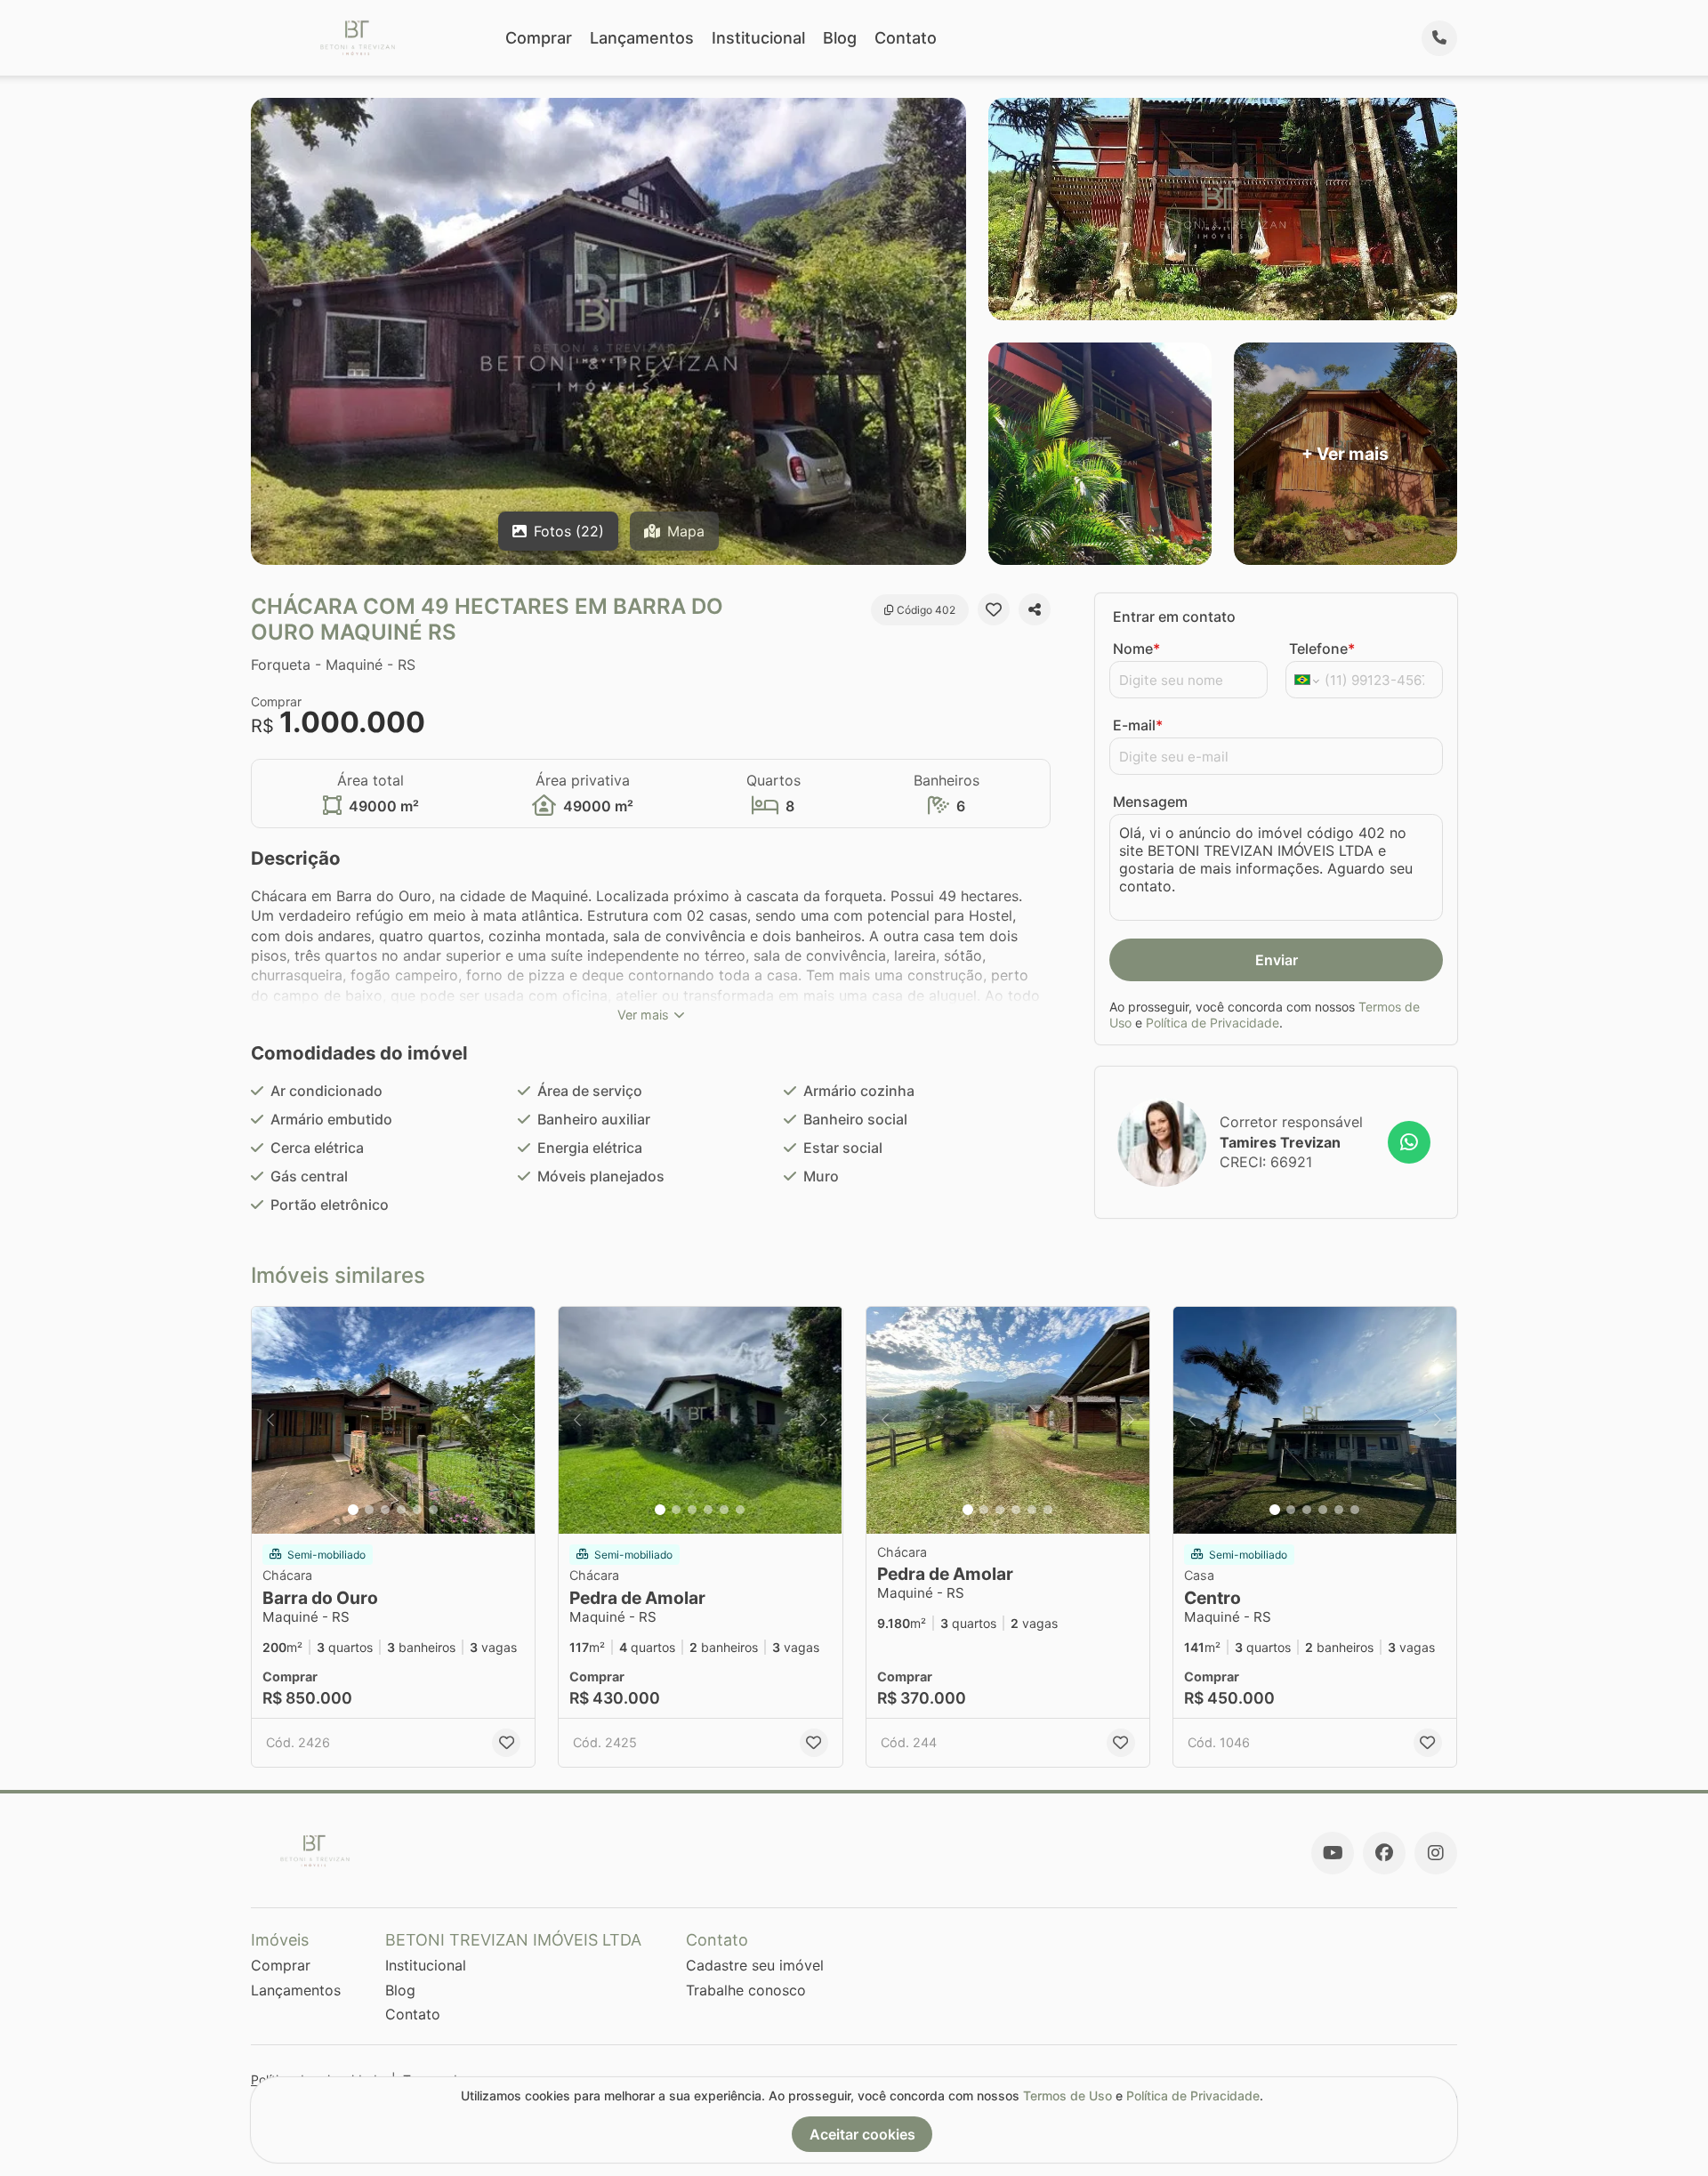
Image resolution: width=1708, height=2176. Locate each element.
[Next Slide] (516, 1420)
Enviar (1277, 960)
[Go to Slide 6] (433, 1510)
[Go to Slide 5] (417, 1510)
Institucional (758, 38)
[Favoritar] (994, 609)
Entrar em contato (1174, 617)
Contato (906, 38)
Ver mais (643, 1015)
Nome (1136, 649)
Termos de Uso (1067, 2095)
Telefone (1322, 649)
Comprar (539, 38)
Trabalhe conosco (746, 1990)
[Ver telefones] (1439, 38)
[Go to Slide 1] (353, 1510)
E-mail (1138, 725)
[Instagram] (1436, 1853)
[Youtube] (1333, 1853)
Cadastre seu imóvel (755, 1965)
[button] (393, 1420)
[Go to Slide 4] (401, 1510)
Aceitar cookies (862, 2134)
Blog (840, 38)
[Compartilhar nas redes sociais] (1035, 609)
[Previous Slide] (270, 1420)
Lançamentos (642, 38)
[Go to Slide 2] (369, 1510)
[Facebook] (1384, 1853)
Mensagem (1150, 802)
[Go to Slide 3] (385, 1510)
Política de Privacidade (1213, 1023)
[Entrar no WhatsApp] (1409, 1142)
